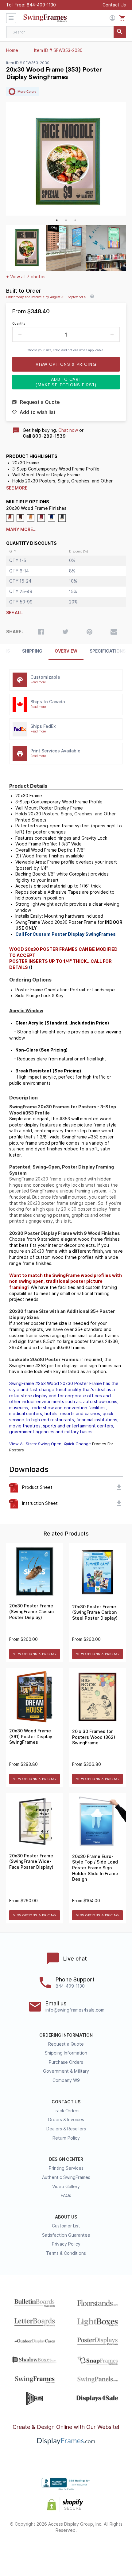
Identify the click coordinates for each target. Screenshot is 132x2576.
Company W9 (66, 2080)
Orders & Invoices (66, 2120)
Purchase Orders (66, 2062)
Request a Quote (66, 2044)
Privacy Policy (66, 2244)
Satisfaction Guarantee (66, 2235)
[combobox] (66, 32)
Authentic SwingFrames (66, 2177)
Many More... (21, 529)
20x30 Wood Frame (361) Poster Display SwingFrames (31, 1737)
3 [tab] (75, 220)
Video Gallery (66, 2187)
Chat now (68, 430)
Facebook (23, 2550)
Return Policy (66, 2138)
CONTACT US (66, 2102)
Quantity (19, 323)
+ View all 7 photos (26, 277)
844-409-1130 (41, 5)
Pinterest (66, 2550)
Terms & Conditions (66, 2253)
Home (12, 50)
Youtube (110, 2550)
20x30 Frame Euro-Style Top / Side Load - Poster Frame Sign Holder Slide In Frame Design (97, 1868)
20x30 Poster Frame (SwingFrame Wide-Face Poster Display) (31, 1862)
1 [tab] (57, 220)
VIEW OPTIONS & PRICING (35, 1654)
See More (17, 488)
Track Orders (66, 2111)
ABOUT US (66, 2217)
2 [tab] (66, 220)
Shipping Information (66, 2053)
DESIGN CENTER (66, 2159)
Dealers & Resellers (66, 2129)
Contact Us (114, 5)
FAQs (66, 2195)
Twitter (44, 2550)
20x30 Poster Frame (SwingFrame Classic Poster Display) (31, 1612)
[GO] (120, 32)
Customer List (66, 2226)
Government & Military (66, 2071)
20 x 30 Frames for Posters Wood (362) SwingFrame (94, 1737)
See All (14, 613)
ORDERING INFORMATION (66, 2035)
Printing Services (66, 2168)
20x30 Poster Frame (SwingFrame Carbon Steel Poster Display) (95, 1612)
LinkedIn (88, 2550)
